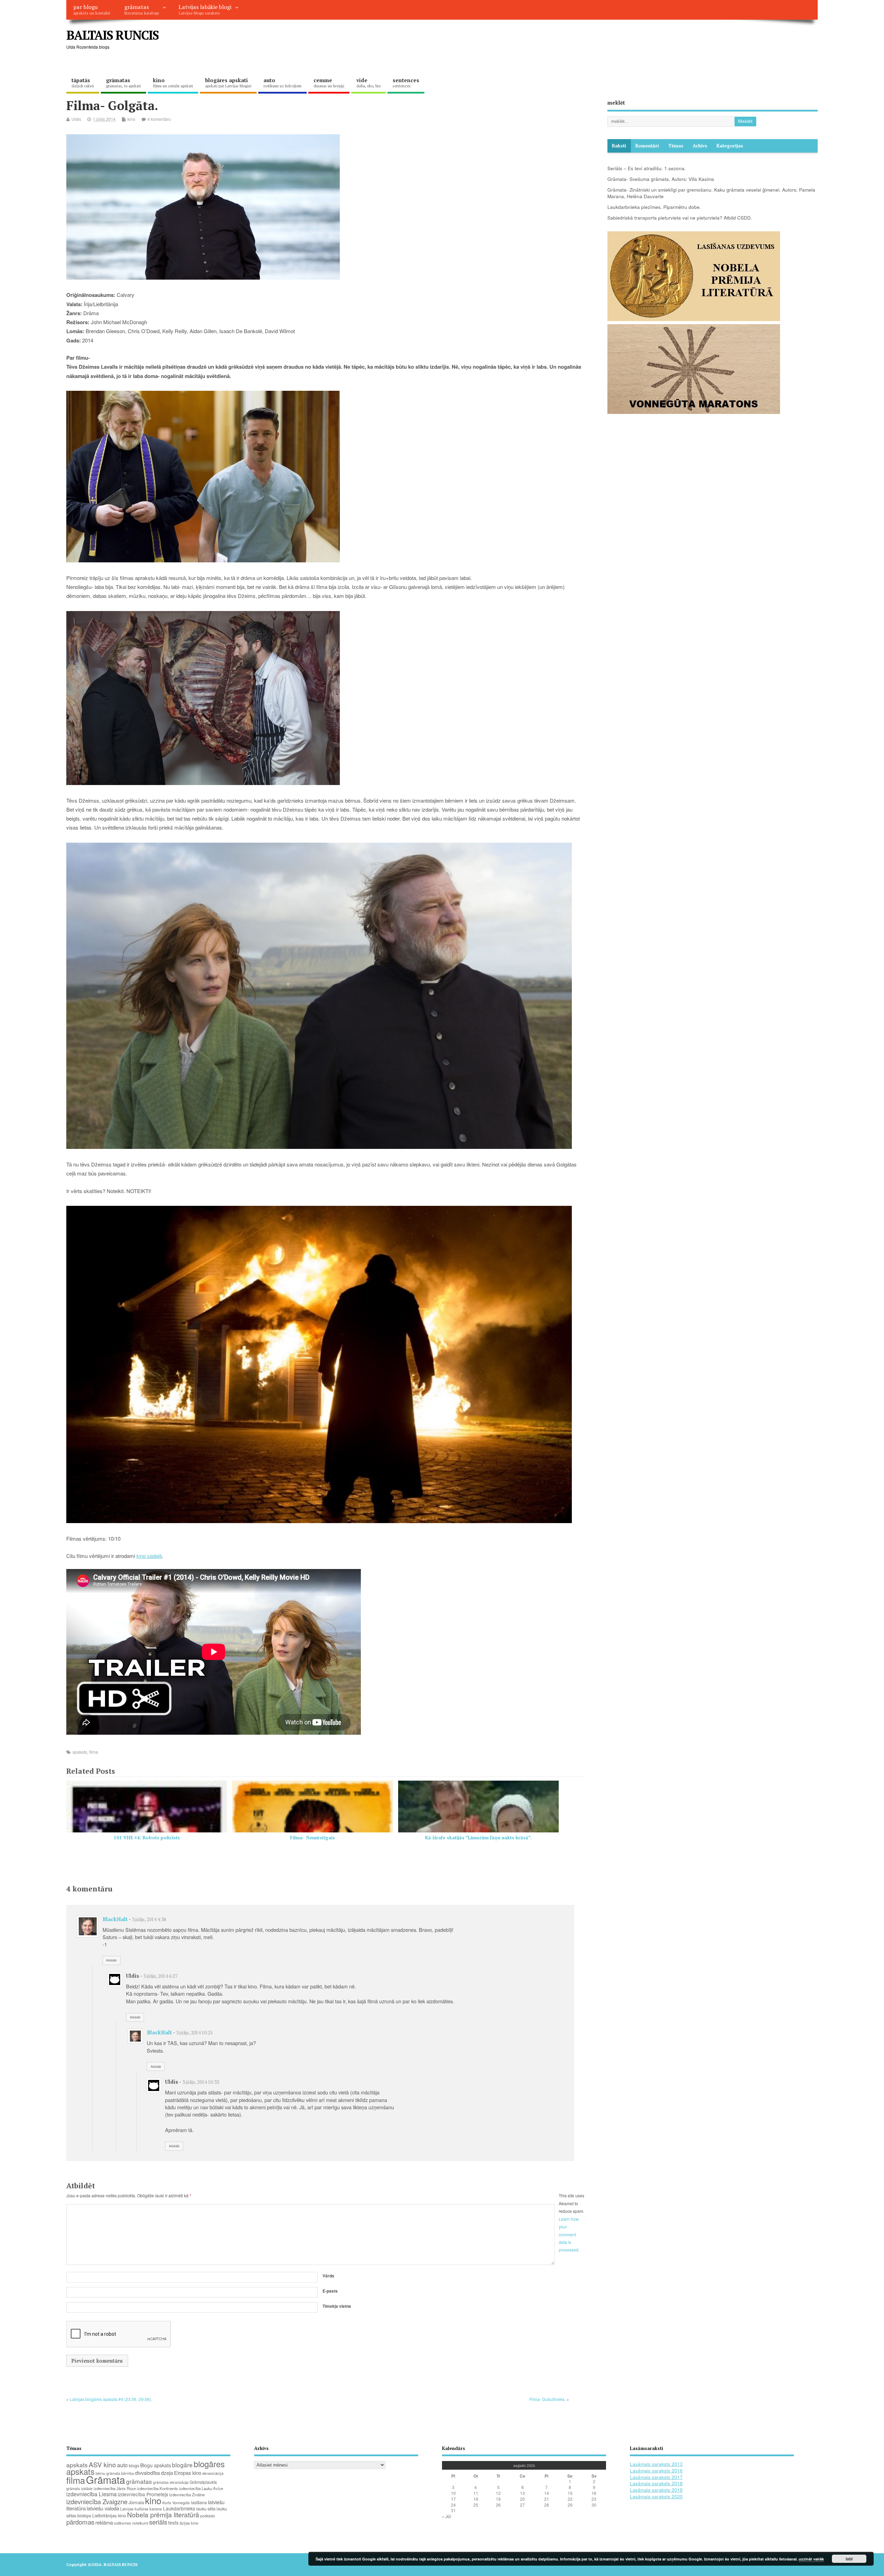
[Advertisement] (686, 41)
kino (173, 83)
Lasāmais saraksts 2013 (656, 2464)
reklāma (104, 2522)
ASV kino (102, 2464)
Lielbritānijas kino (109, 2515)
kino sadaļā (149, 1556)
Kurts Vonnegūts (176, 2502)
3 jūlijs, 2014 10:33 (201, 2082)
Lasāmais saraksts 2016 (656, 2471)
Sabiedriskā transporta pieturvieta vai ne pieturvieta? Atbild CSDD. (680, 218)
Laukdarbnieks (179, 2508)
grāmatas (142, 9)
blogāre (182, 2465)
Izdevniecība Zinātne (187, 2495)
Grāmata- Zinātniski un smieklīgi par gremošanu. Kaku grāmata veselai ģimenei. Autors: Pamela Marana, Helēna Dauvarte (711, 193)
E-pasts (330, 2291)
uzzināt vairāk (811, 2559)
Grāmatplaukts (203, 2482)
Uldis (76, 119)
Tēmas (676, 146)
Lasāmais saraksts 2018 (656, 2483)
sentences (406, 83)
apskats (80, 1752)
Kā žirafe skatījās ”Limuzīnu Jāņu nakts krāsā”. (478, 1838)
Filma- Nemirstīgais (313, 1838)
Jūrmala (136, 2502)
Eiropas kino (188, 2473)
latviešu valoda (103, 2508)
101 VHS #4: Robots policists (147, 1838)
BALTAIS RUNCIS (112, 35)
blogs (134, 2465)
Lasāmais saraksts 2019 (656, 2490)
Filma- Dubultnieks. (547, 2399)
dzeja (167, 2473)
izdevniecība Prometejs (143, 2494)
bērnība (128, 2473)
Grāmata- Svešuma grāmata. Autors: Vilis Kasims (661, 179)
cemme (329, 83)
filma (94, 1752)
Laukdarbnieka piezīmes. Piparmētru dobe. (654, 207)
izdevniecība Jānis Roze (115, 2488)
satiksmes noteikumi (131, 2523)
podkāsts (208, 2516)
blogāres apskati (228, 83)
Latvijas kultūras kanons (141, 2509)
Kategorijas (730, 146)
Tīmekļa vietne (337, 2306)
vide (368, 83)
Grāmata (105, 2479)
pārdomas (80, 2522)
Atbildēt (111, 1960)
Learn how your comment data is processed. (569, 2234)
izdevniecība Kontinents (157, 2488)
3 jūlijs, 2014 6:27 (160, 1976)
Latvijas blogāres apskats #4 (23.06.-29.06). (111, 2399)
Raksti (619, 146)
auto (282, 83)
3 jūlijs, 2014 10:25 (194, 2033)
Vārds (328, 2276)
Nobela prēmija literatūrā (163, 2514)
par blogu (92, 9)
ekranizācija (213, 2473)
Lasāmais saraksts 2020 (656, 2496)
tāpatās (83, 83)
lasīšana (199, 2502)
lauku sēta (206, 2509)
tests (173, 2522)
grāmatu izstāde (79, 2488)
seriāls (158, 2522)
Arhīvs (700, 146)
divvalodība (147, 2473)
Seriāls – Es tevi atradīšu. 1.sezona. (647, 168)
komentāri (647, 146)
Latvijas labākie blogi (205, 9)
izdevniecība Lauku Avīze (201, 2488)
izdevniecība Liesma (92, 2494)
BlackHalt (115, 1919)
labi (849, 2559)
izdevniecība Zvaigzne (97, 2501)
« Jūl (446, 2516)
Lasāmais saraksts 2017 (656, 2477)
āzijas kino (189, 2523)
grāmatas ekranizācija (171, 2482)
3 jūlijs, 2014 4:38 (149, 1919)
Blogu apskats (156, 2465)
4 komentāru (159, 119)
